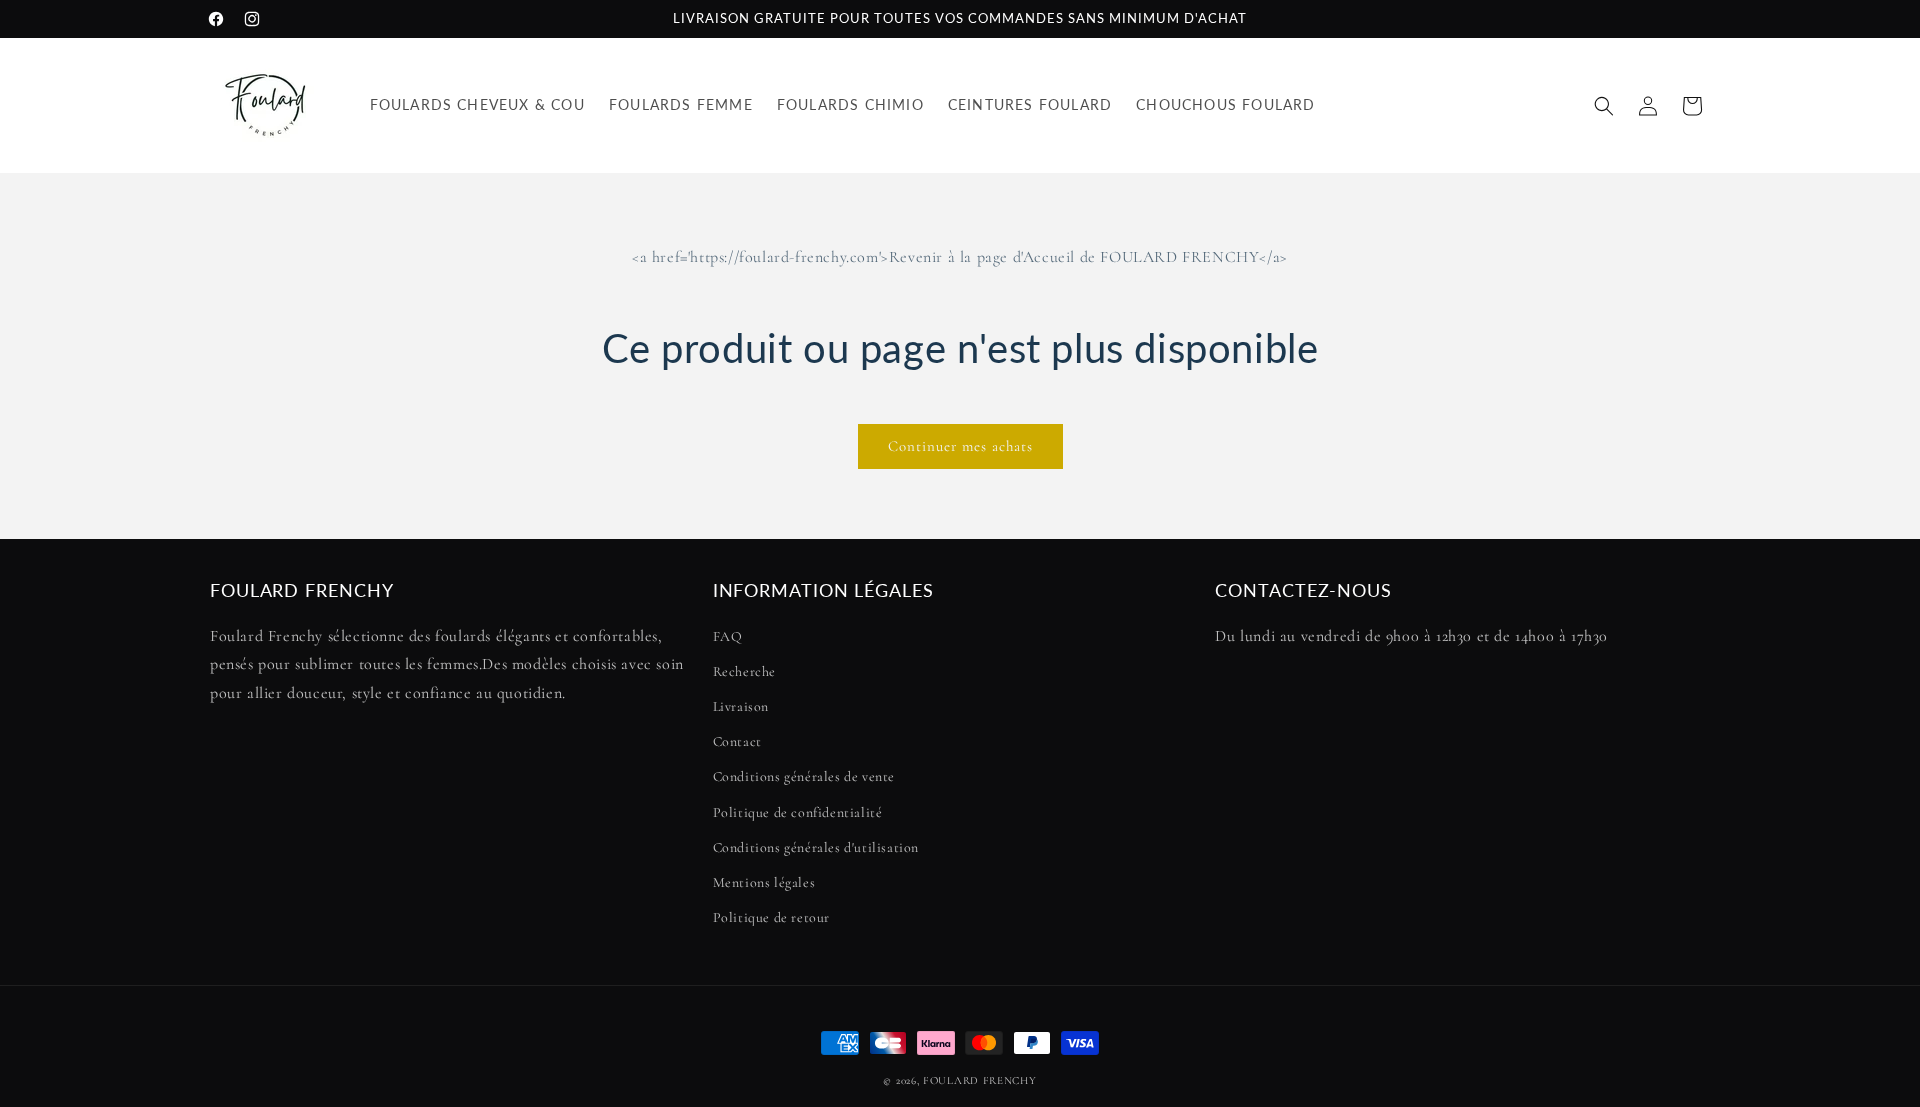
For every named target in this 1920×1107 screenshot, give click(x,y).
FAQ (728, 636)
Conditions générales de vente (804, 776)
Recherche (744, 671)
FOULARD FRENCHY (980, 1080)
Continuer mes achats (960, 446)
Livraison (741, 706)
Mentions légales (764, 882)
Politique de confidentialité (798, 812)
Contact (737, 741)
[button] (1604, 106)
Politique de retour (771, 917)
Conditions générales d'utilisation (816, 847)
